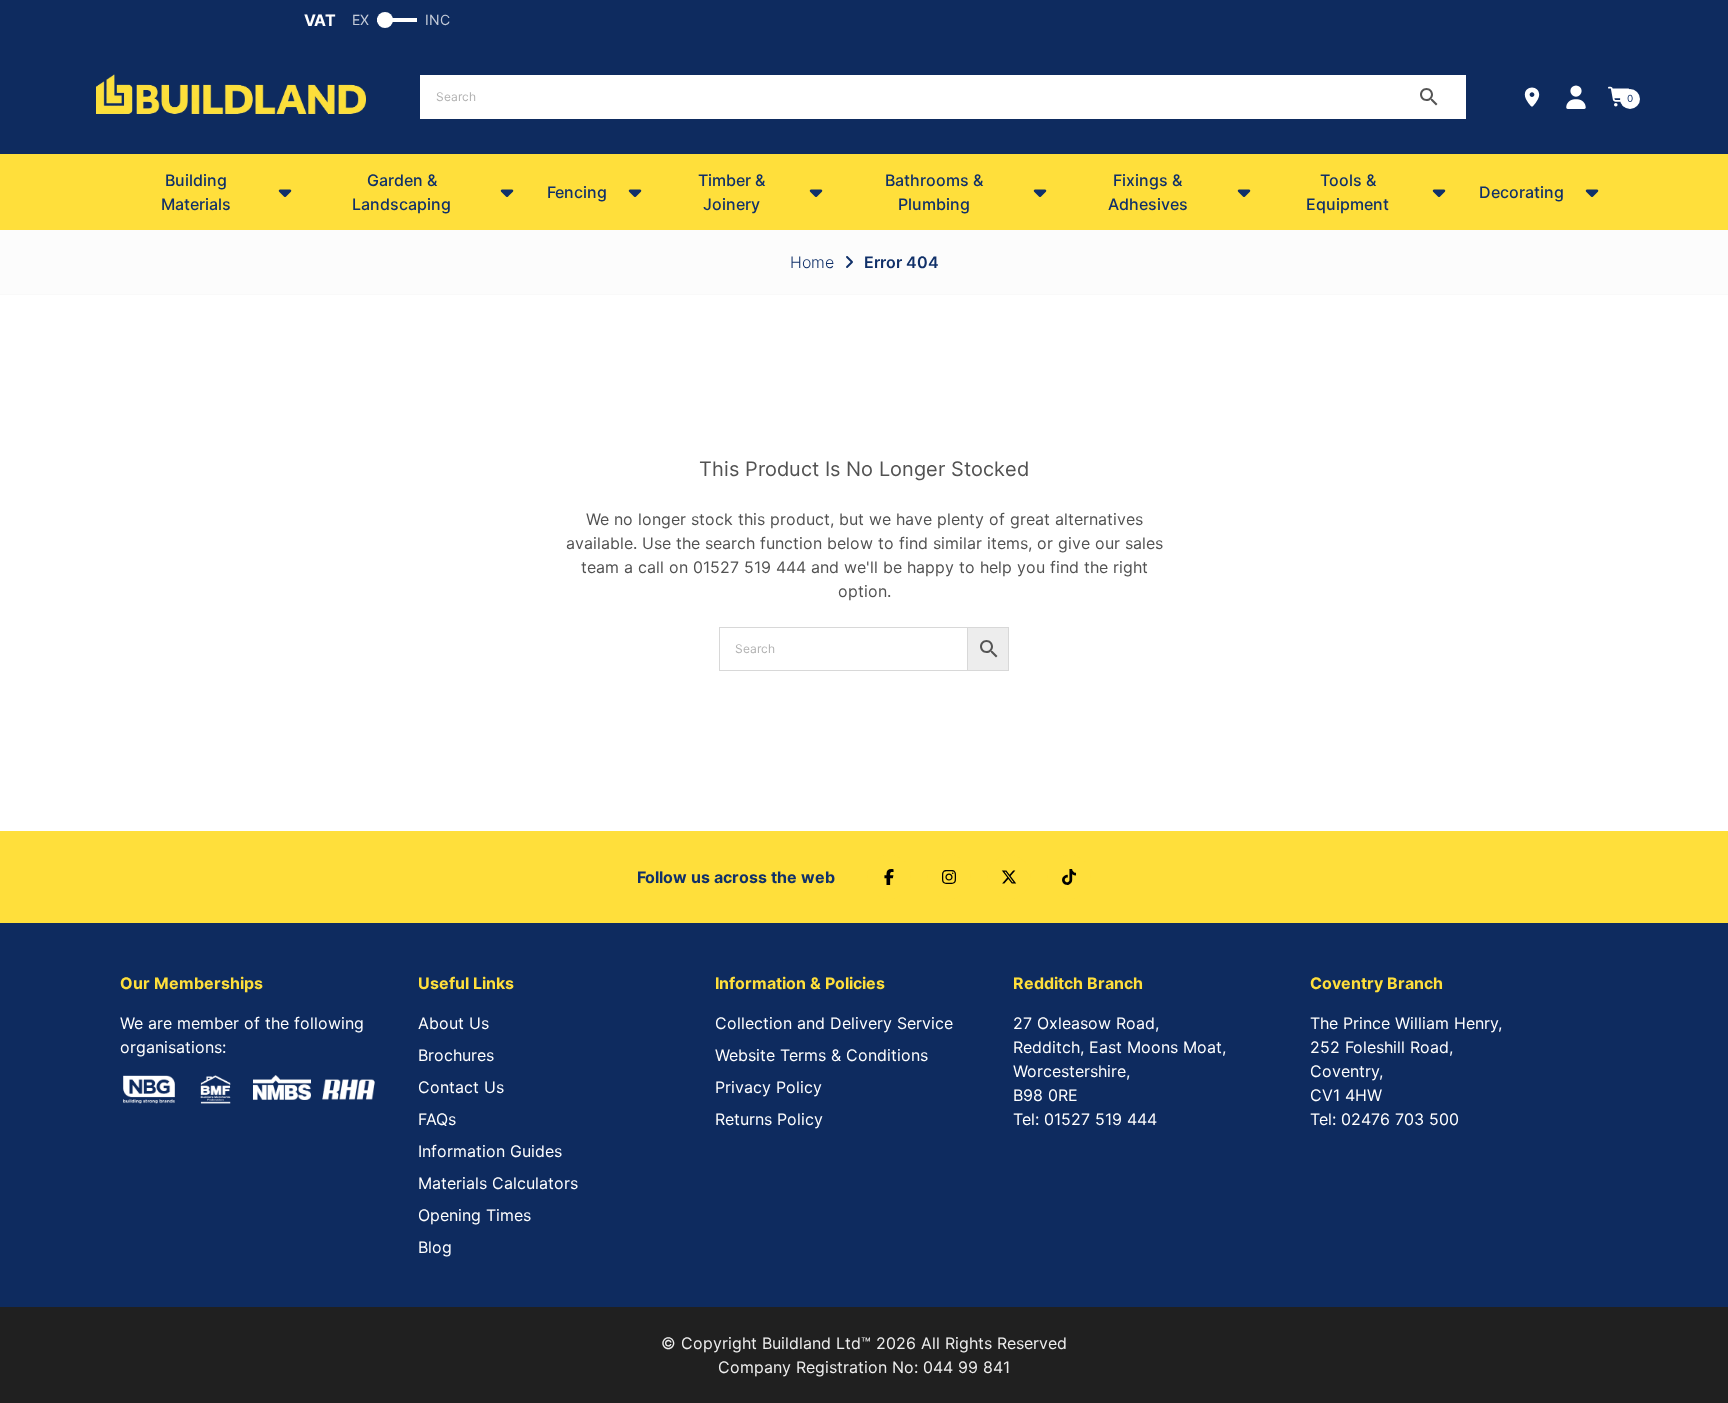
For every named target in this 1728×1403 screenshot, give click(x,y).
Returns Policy (769, 1119)
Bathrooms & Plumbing (934, 192)
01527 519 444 (749, 567)
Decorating (1521, 192)
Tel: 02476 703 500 (1384, 1119)
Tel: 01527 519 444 (1085, 1119)
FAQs (437, 1119)
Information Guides (490, 1151)
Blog (435, 1247)
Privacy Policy (768, 1087)
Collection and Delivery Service (834, 1023)
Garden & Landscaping (401, 192)
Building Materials (196, 192)
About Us (453, 1023)
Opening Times (474, 1215)
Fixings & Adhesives (1148, 192)
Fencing (577, 192)
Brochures (456, 1055)
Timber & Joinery (731, 192)
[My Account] (1576, 97)
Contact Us (461, 1087)
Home (812, 262)
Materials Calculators (498, 1183)
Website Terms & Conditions (821, 1055)
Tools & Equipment (1347, 192)
